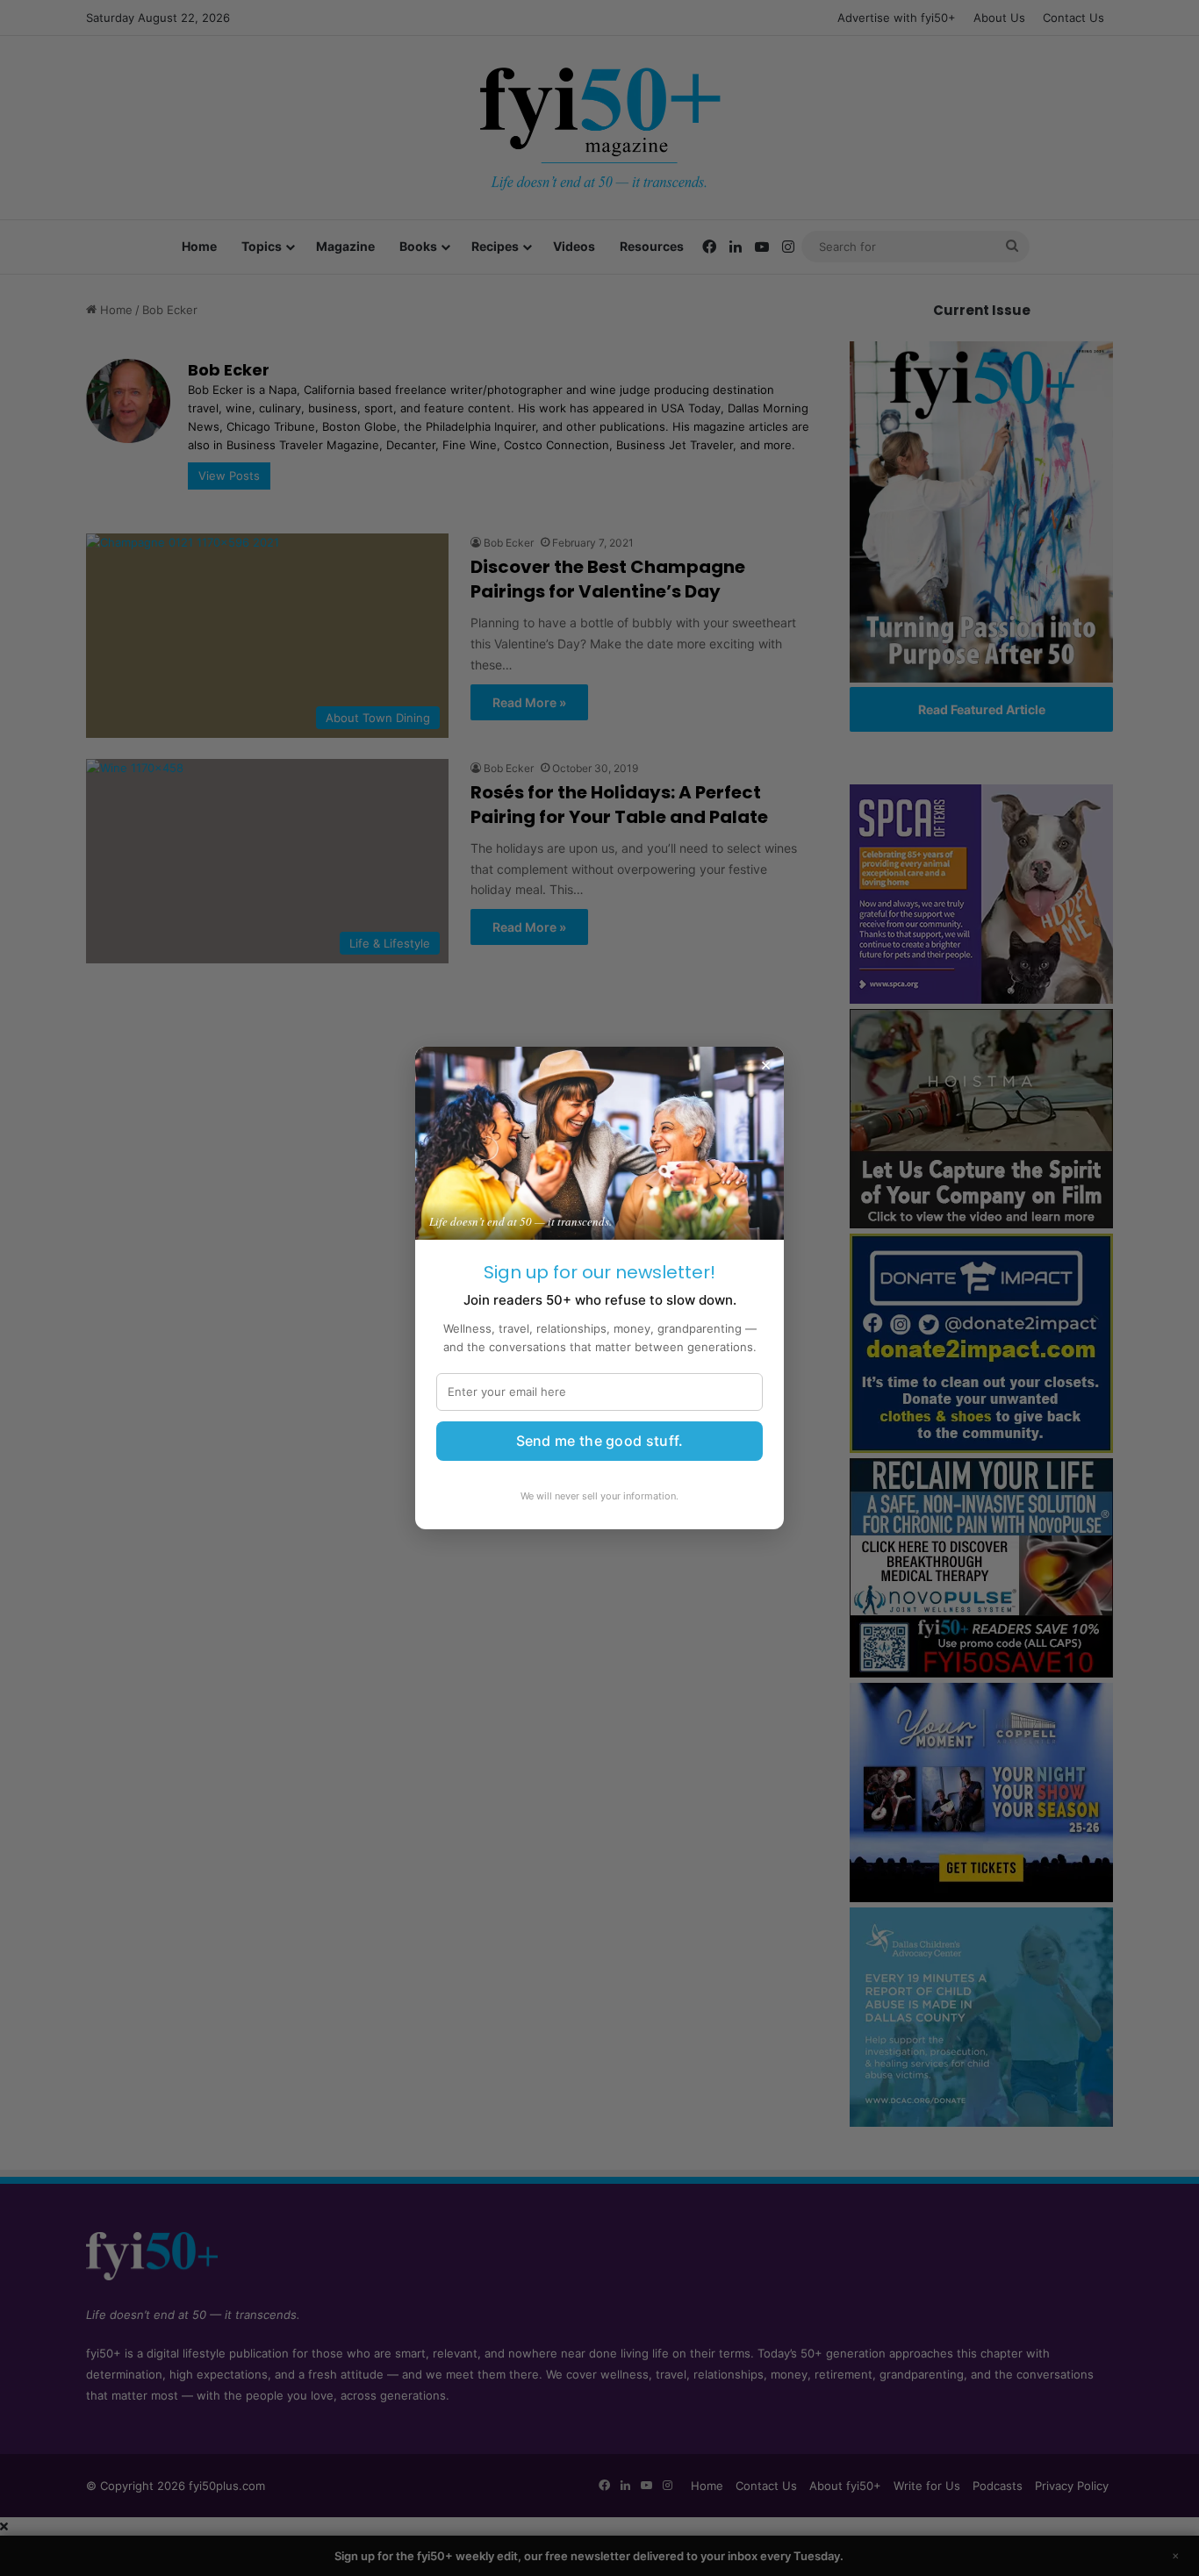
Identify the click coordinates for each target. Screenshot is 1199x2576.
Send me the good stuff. (600, 1441)
